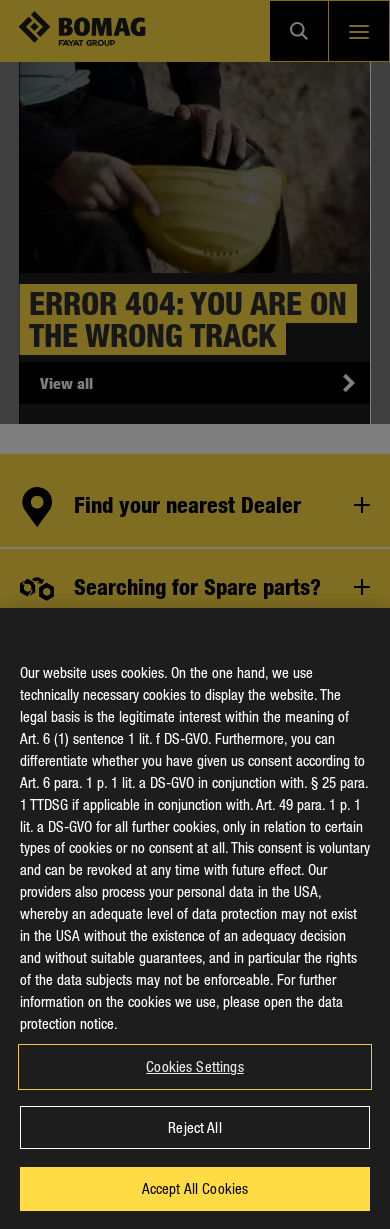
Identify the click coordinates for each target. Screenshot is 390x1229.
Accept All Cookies (195, 1188)
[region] (195, 918)
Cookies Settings (194, 1066)
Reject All (194, 1127)
